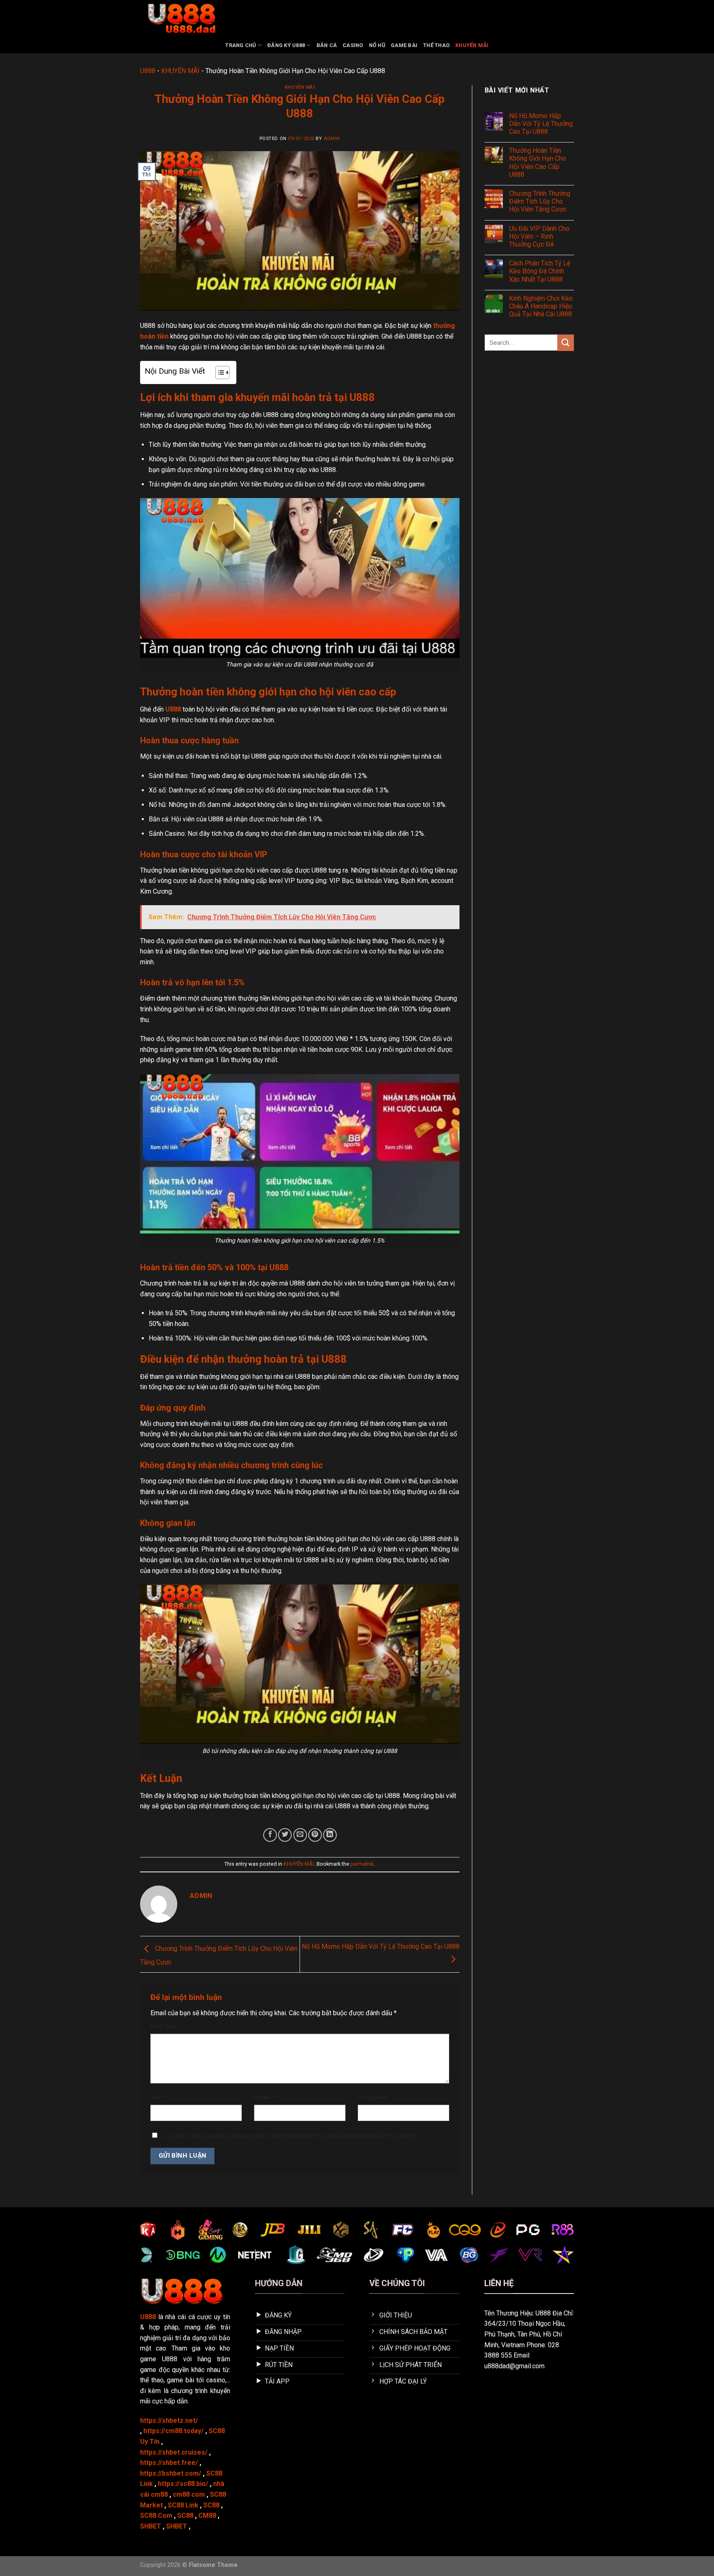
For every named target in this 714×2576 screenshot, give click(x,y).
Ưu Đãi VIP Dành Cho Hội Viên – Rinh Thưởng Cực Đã (539, 236)
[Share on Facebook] (270, 1835)
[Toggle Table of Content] (218, 372)
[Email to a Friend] (300, 1835)
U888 (148, 71)
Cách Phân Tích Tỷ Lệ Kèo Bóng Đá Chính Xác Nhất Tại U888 (540, 271)
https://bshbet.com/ (171, 2473)
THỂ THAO (436, 45)
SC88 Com (156, 2516)
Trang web (373, 2098)
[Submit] (566, 343)
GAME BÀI (404, 45)
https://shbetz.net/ (169, 2421)
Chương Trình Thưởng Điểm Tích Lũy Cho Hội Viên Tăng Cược (540, 201)
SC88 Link (183, 2505)
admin (332, 139)
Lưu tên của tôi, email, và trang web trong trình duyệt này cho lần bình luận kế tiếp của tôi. (292, 2136)
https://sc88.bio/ (183, 2484)
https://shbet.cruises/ (174, 2452)
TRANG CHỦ (240, 45)
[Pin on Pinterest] (315, 1835)
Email (264, 2098)
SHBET (151, 2526)
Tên (158, 2098)
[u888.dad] (181, 19)
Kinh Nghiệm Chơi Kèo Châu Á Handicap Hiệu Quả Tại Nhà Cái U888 (541, 306)
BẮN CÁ (327, 45)
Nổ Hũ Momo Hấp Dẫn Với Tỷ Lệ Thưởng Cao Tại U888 (541, 124)
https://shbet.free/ (169, 2463)
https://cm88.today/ (174, 2431)
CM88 (207, 2516)
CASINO (353, 45)
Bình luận (166, 2027)
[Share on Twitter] (285, 1835)
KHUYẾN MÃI (472, 45)
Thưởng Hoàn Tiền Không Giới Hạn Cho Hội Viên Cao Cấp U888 (538, 162)
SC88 (211, 2505)
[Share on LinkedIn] (330, 1835)
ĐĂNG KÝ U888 (286, 45)
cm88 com (189, 2494)
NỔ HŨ (377, 45)
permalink (362, 1864)
